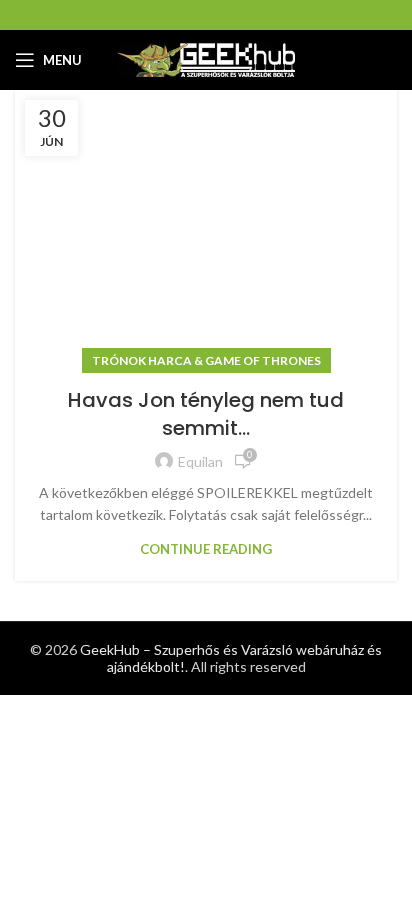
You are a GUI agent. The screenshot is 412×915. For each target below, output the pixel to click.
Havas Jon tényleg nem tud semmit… (206, 414)
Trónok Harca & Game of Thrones (206, 360)
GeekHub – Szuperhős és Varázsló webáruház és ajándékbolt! (231, 658)
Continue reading (206, 549)
